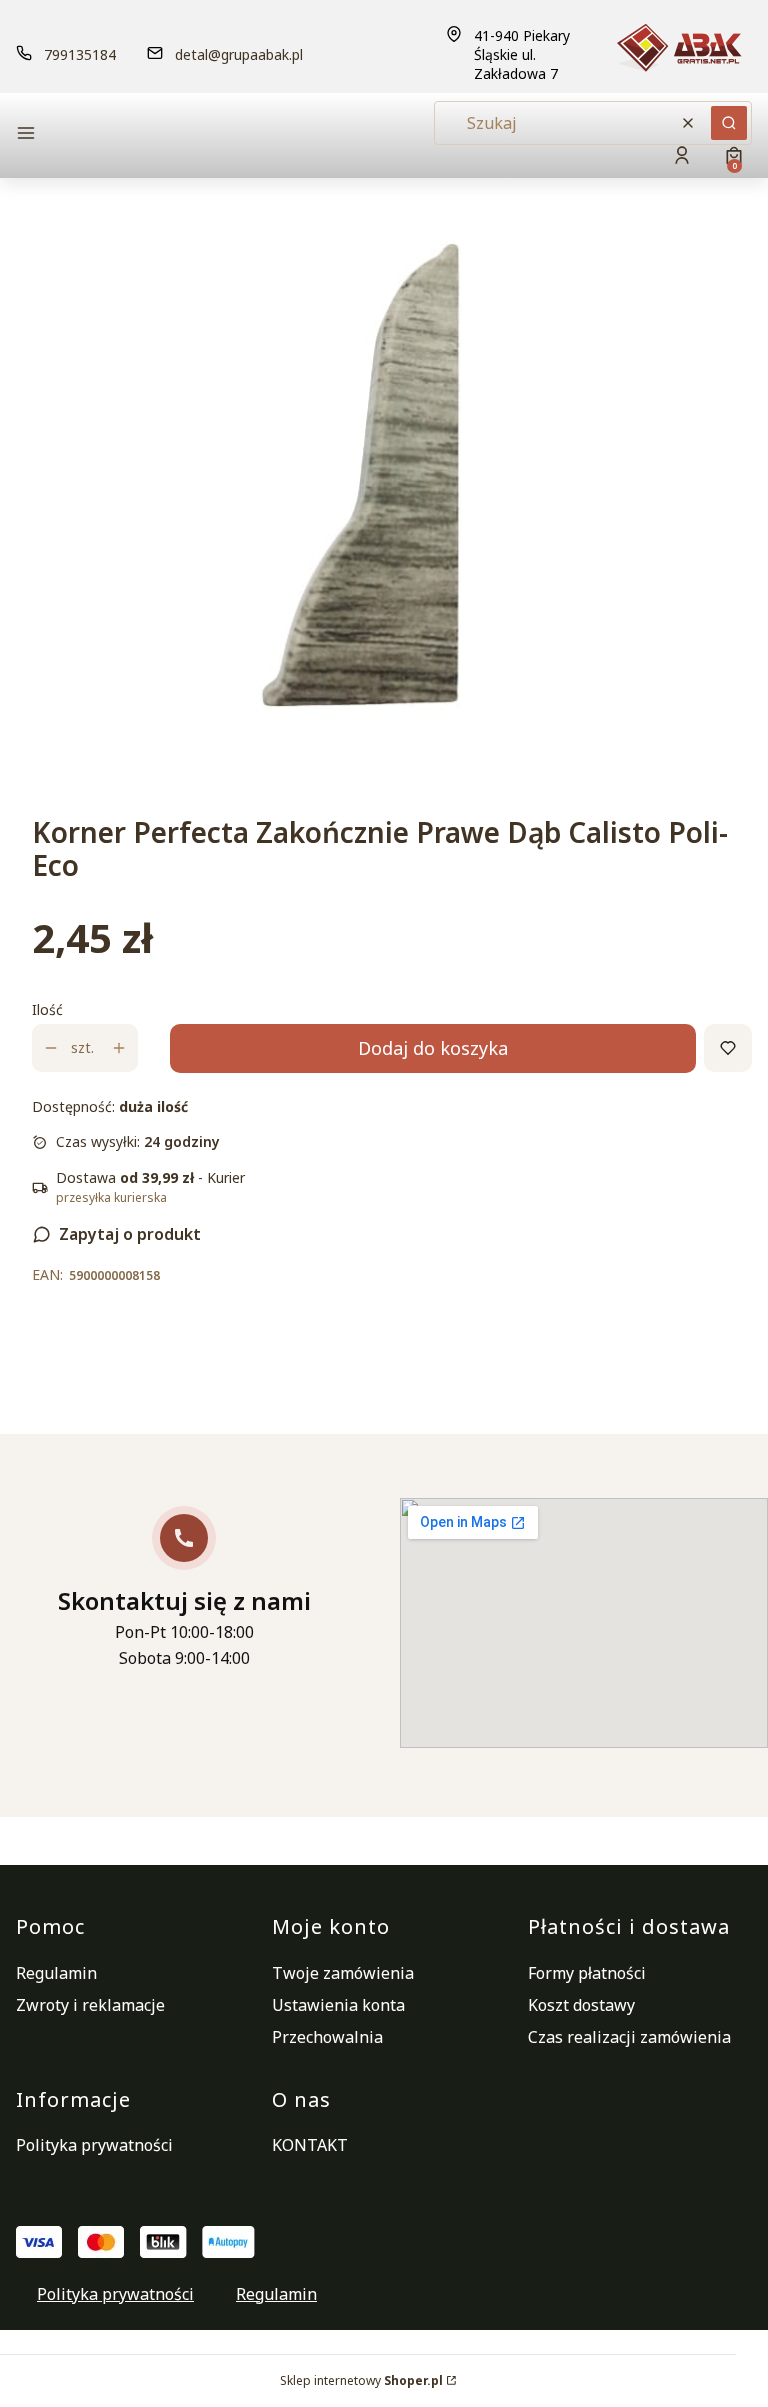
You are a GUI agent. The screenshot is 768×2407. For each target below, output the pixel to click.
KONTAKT (310, 2145)
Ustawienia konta (338, 2005)
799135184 (80, 54)
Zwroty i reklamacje (90, 2005)
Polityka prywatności (94, 2145)
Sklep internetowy (361, 2380)
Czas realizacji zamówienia (629, 2037)
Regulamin (56, 1973)
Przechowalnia (327, 2037)
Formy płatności (587, 1973)
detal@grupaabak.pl (239, 54)
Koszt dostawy (581, 2005)
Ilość (47, 1009)
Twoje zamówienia (343, 1973)
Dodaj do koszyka (433, 1048)
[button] (130, 135)
